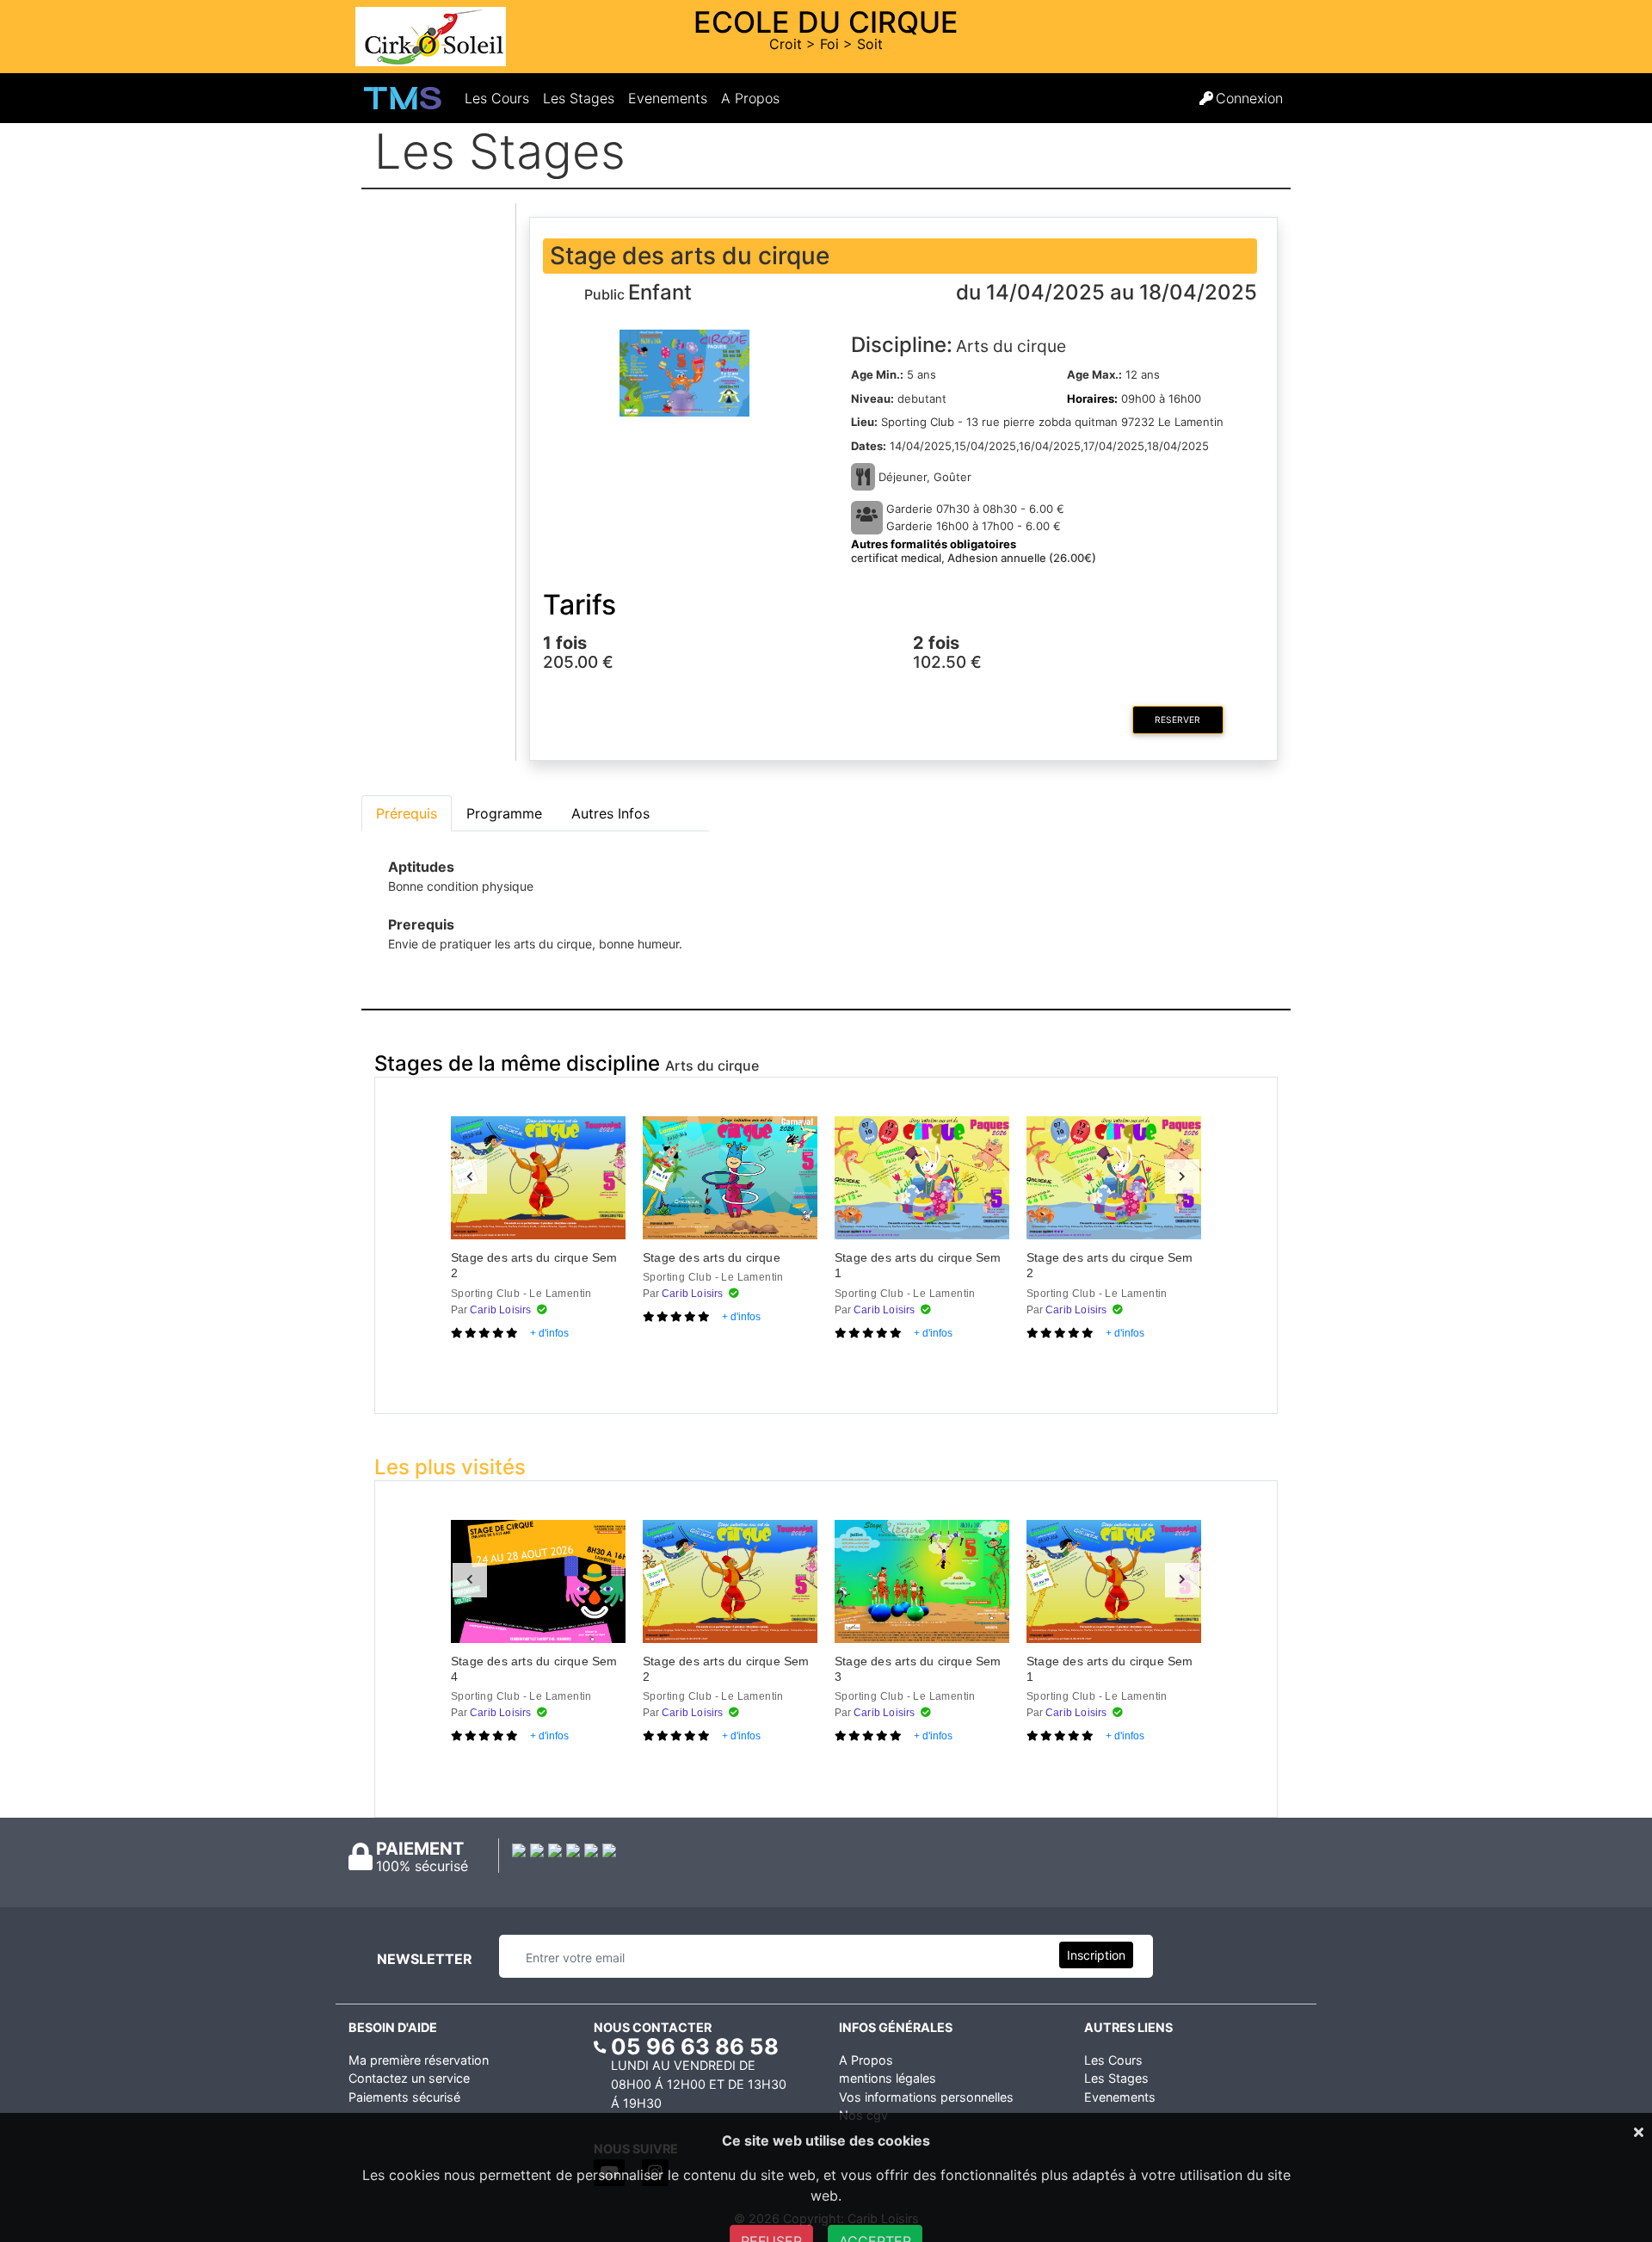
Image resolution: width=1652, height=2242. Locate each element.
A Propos (750, 98)
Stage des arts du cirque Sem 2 (534, 1265)
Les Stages (582, 98)
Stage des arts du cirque (712, 1257)
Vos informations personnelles (926, 2097)
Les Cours (500, 98)
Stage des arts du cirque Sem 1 (918, 1265)
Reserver (1177, 720)
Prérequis (407, 813)
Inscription (1096, 1955)
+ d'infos (549, 1333)
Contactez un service (409, 2078)
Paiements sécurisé (404, 2097)
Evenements (671, 98)
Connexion (1249, 98)
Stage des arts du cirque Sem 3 (918, 1669)
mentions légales (888, 2078)
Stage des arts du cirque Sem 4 (534, 1669)
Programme (504, 813)
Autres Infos (610, 813)
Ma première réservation (419, 2060)
